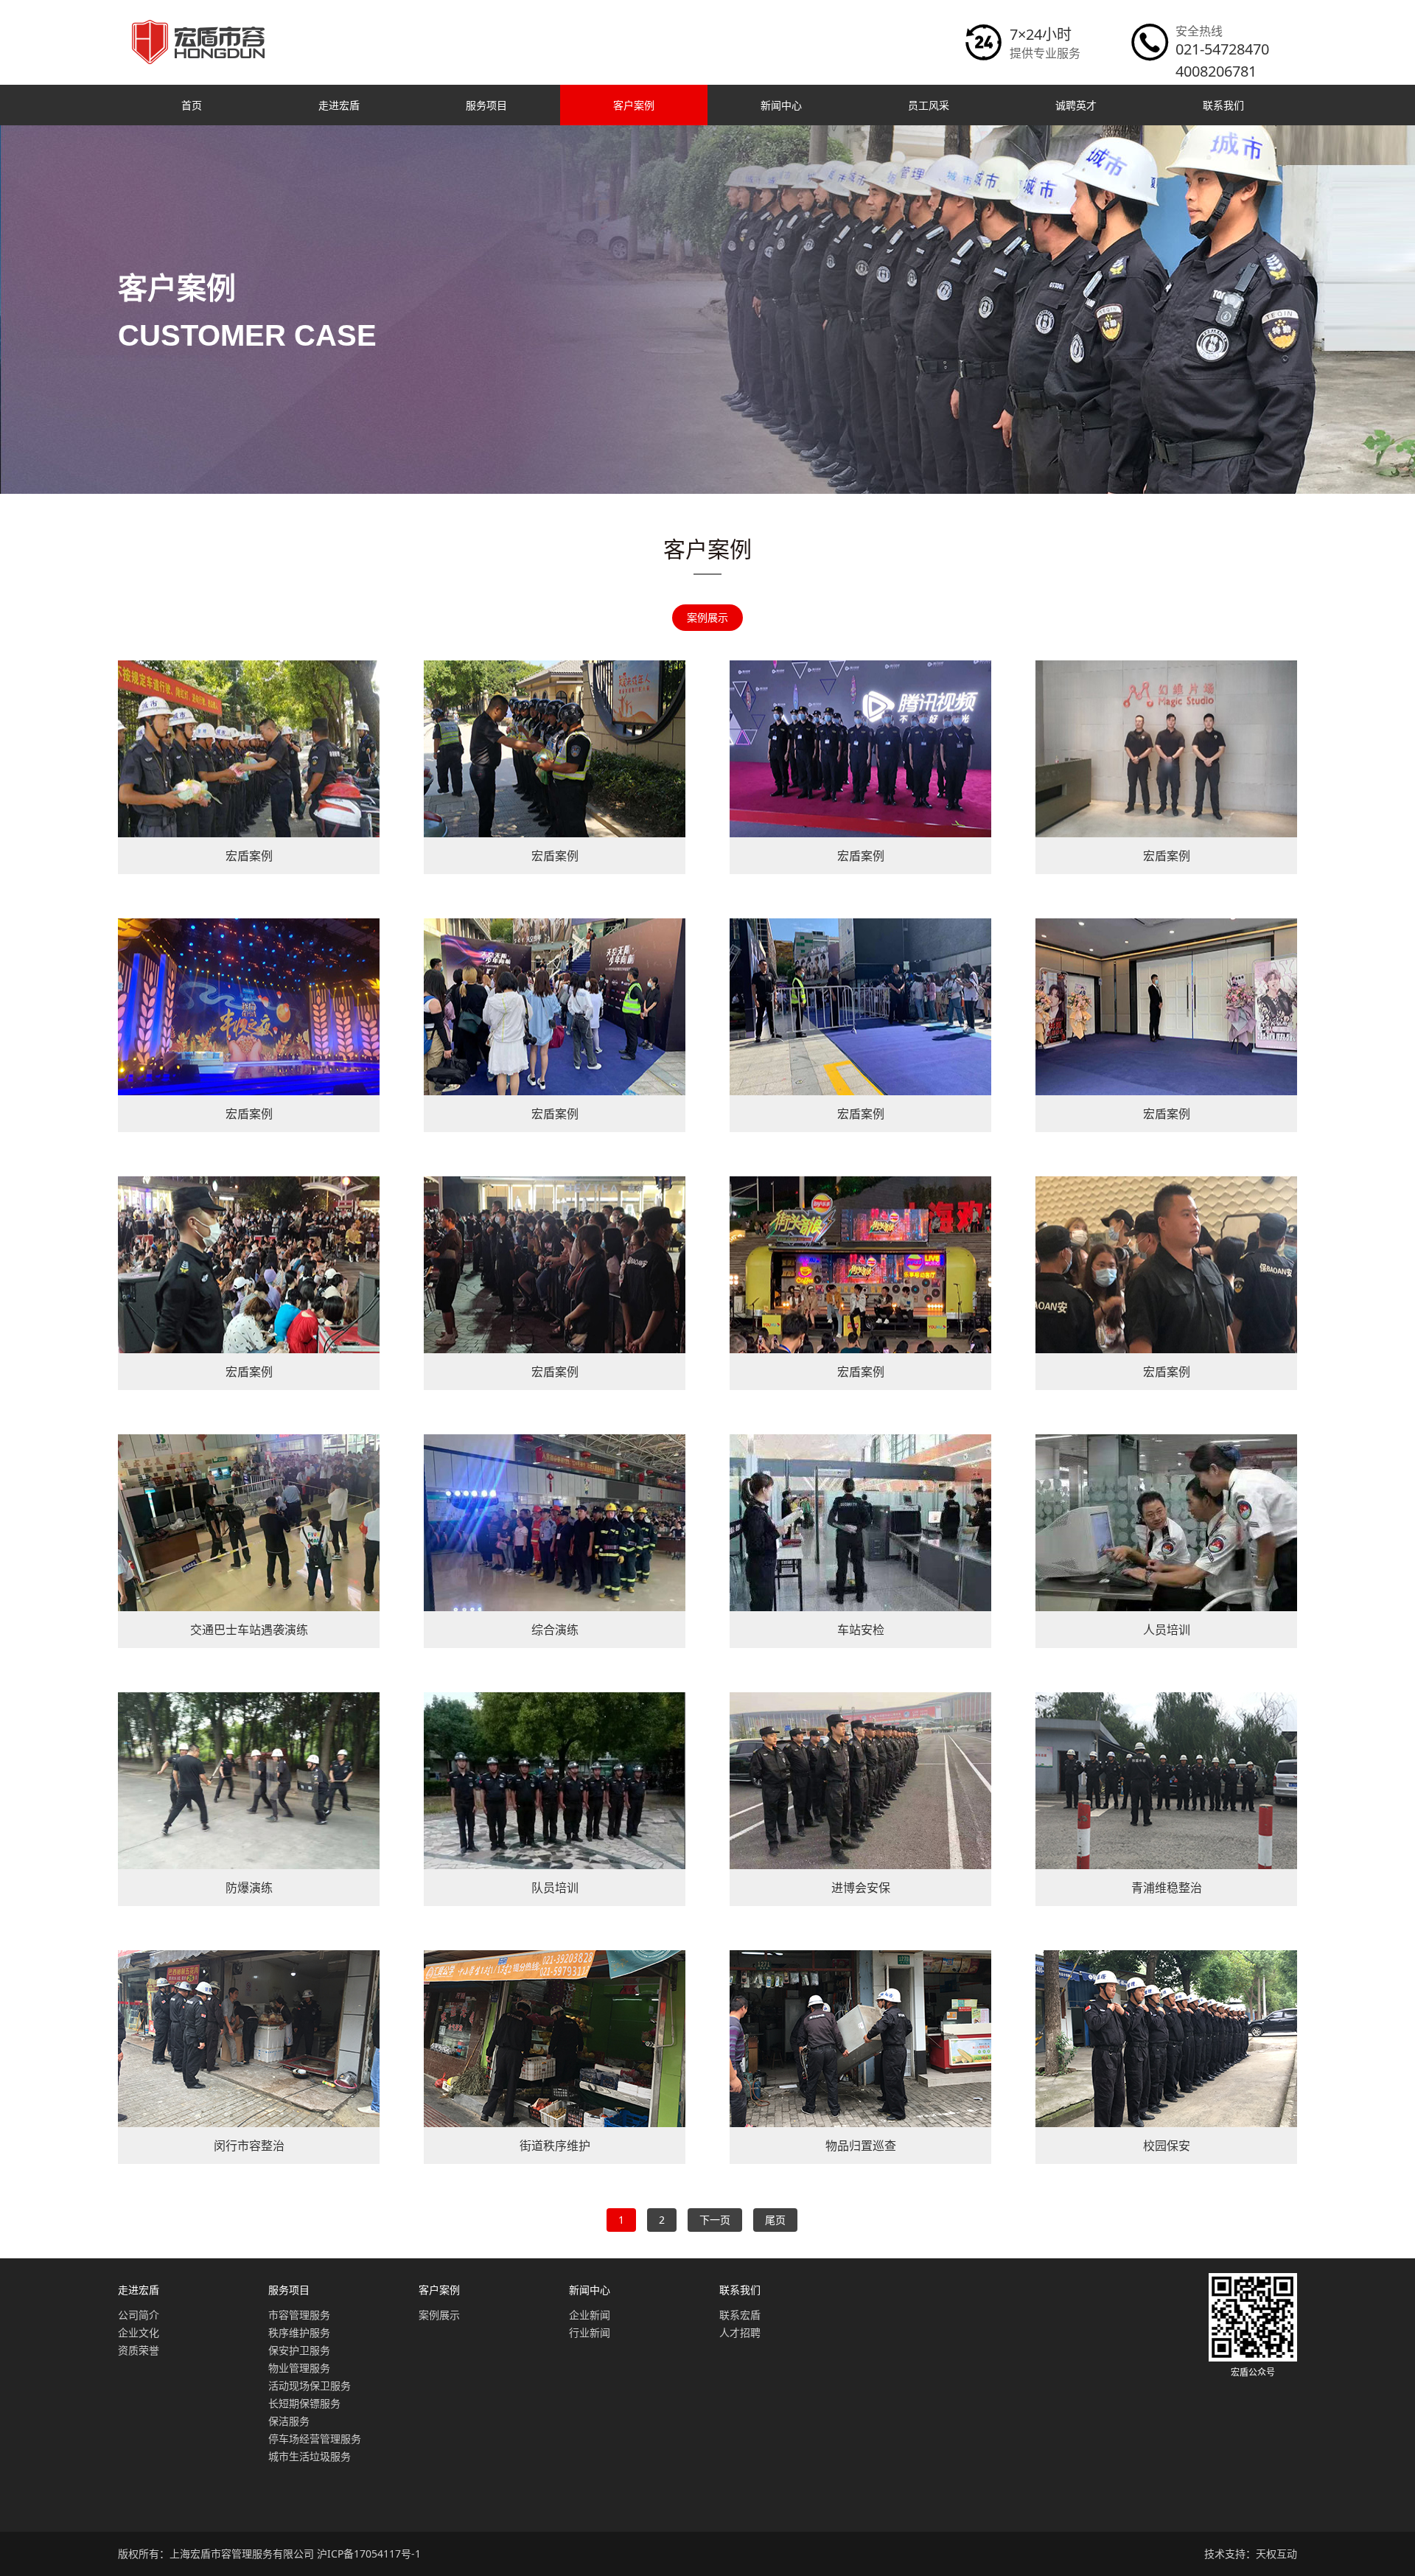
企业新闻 (590, 2315)
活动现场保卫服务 (310, 2385)
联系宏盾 (740, 2315)
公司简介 (139, 2315)
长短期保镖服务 (304, 2403)
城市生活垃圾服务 (310, 2456)
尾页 (775, 2220)
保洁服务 (289, 2421)
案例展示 (707, 617)
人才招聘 (740, 2332)
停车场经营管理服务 (315, 2439)
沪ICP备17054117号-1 (369, 2554)
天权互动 (1276, 2554)
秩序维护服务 (299, 2332)
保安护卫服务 (299, 2350)
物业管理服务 (299, 2368)
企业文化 (139, 2332)
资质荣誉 (139, 2350)
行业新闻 (590, 2332)
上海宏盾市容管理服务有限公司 (242, 2554)
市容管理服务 (299, 2315)
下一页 (715, 2220)
